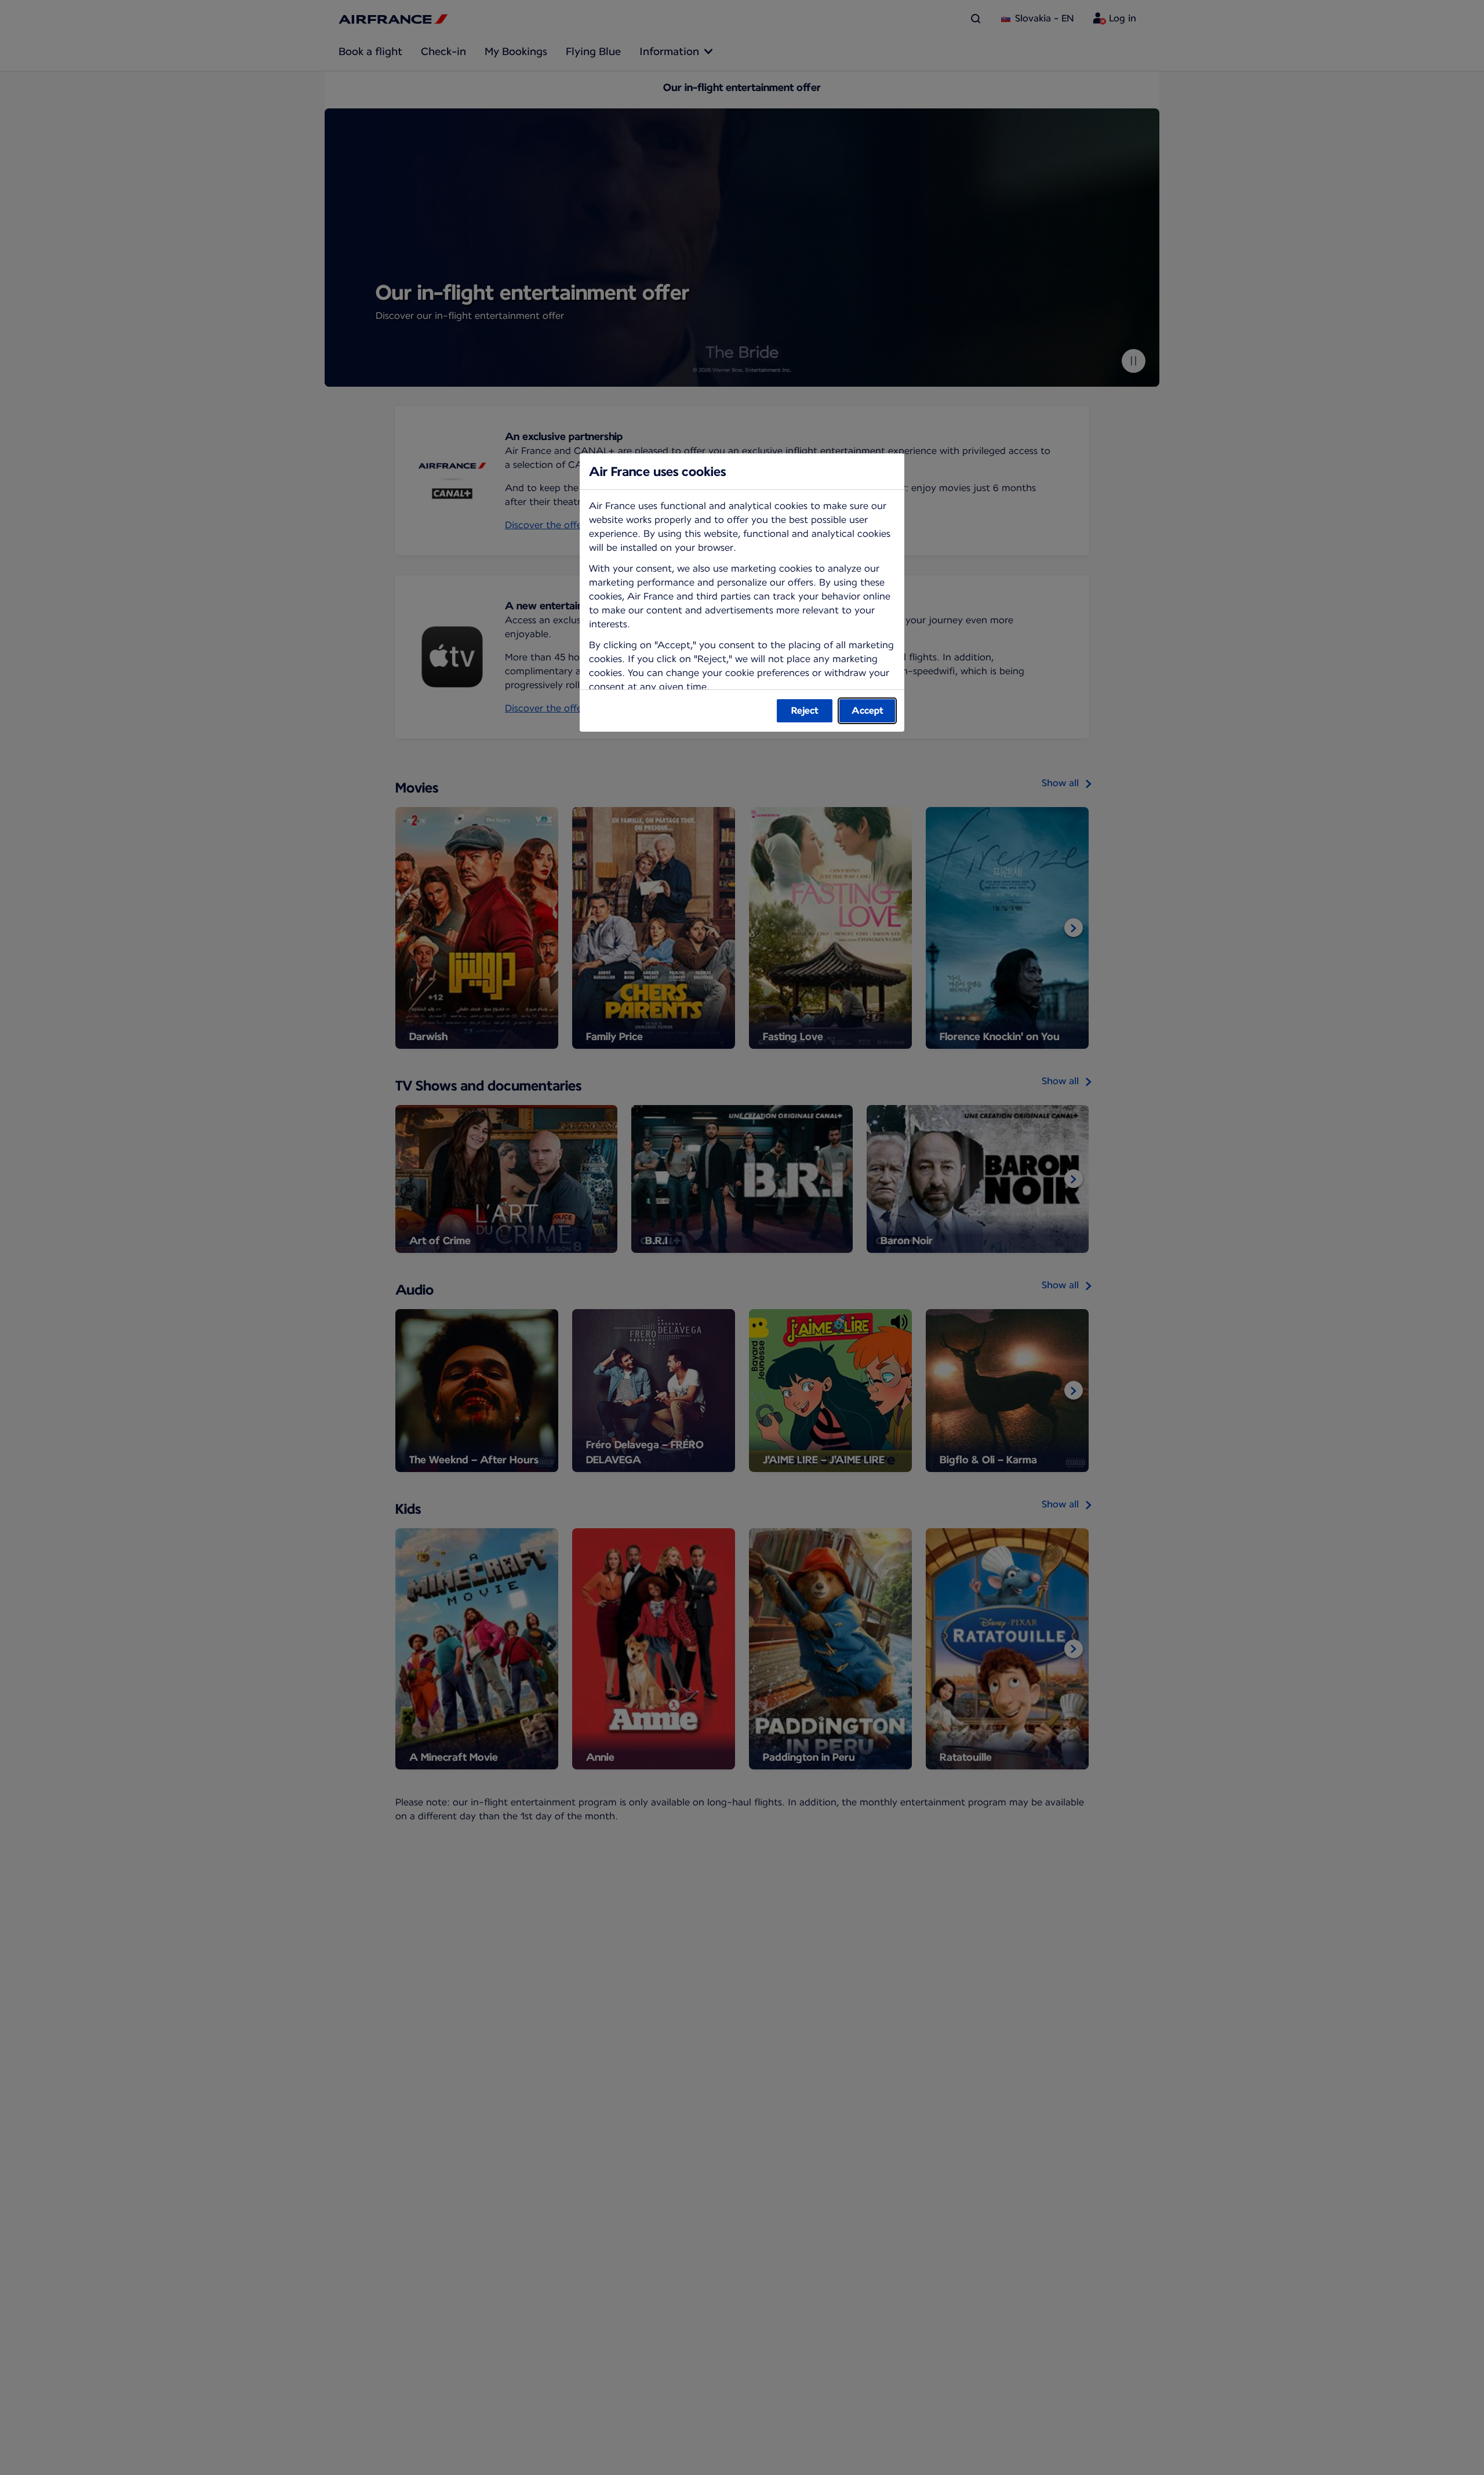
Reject (805, 710)
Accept (868, 710)
